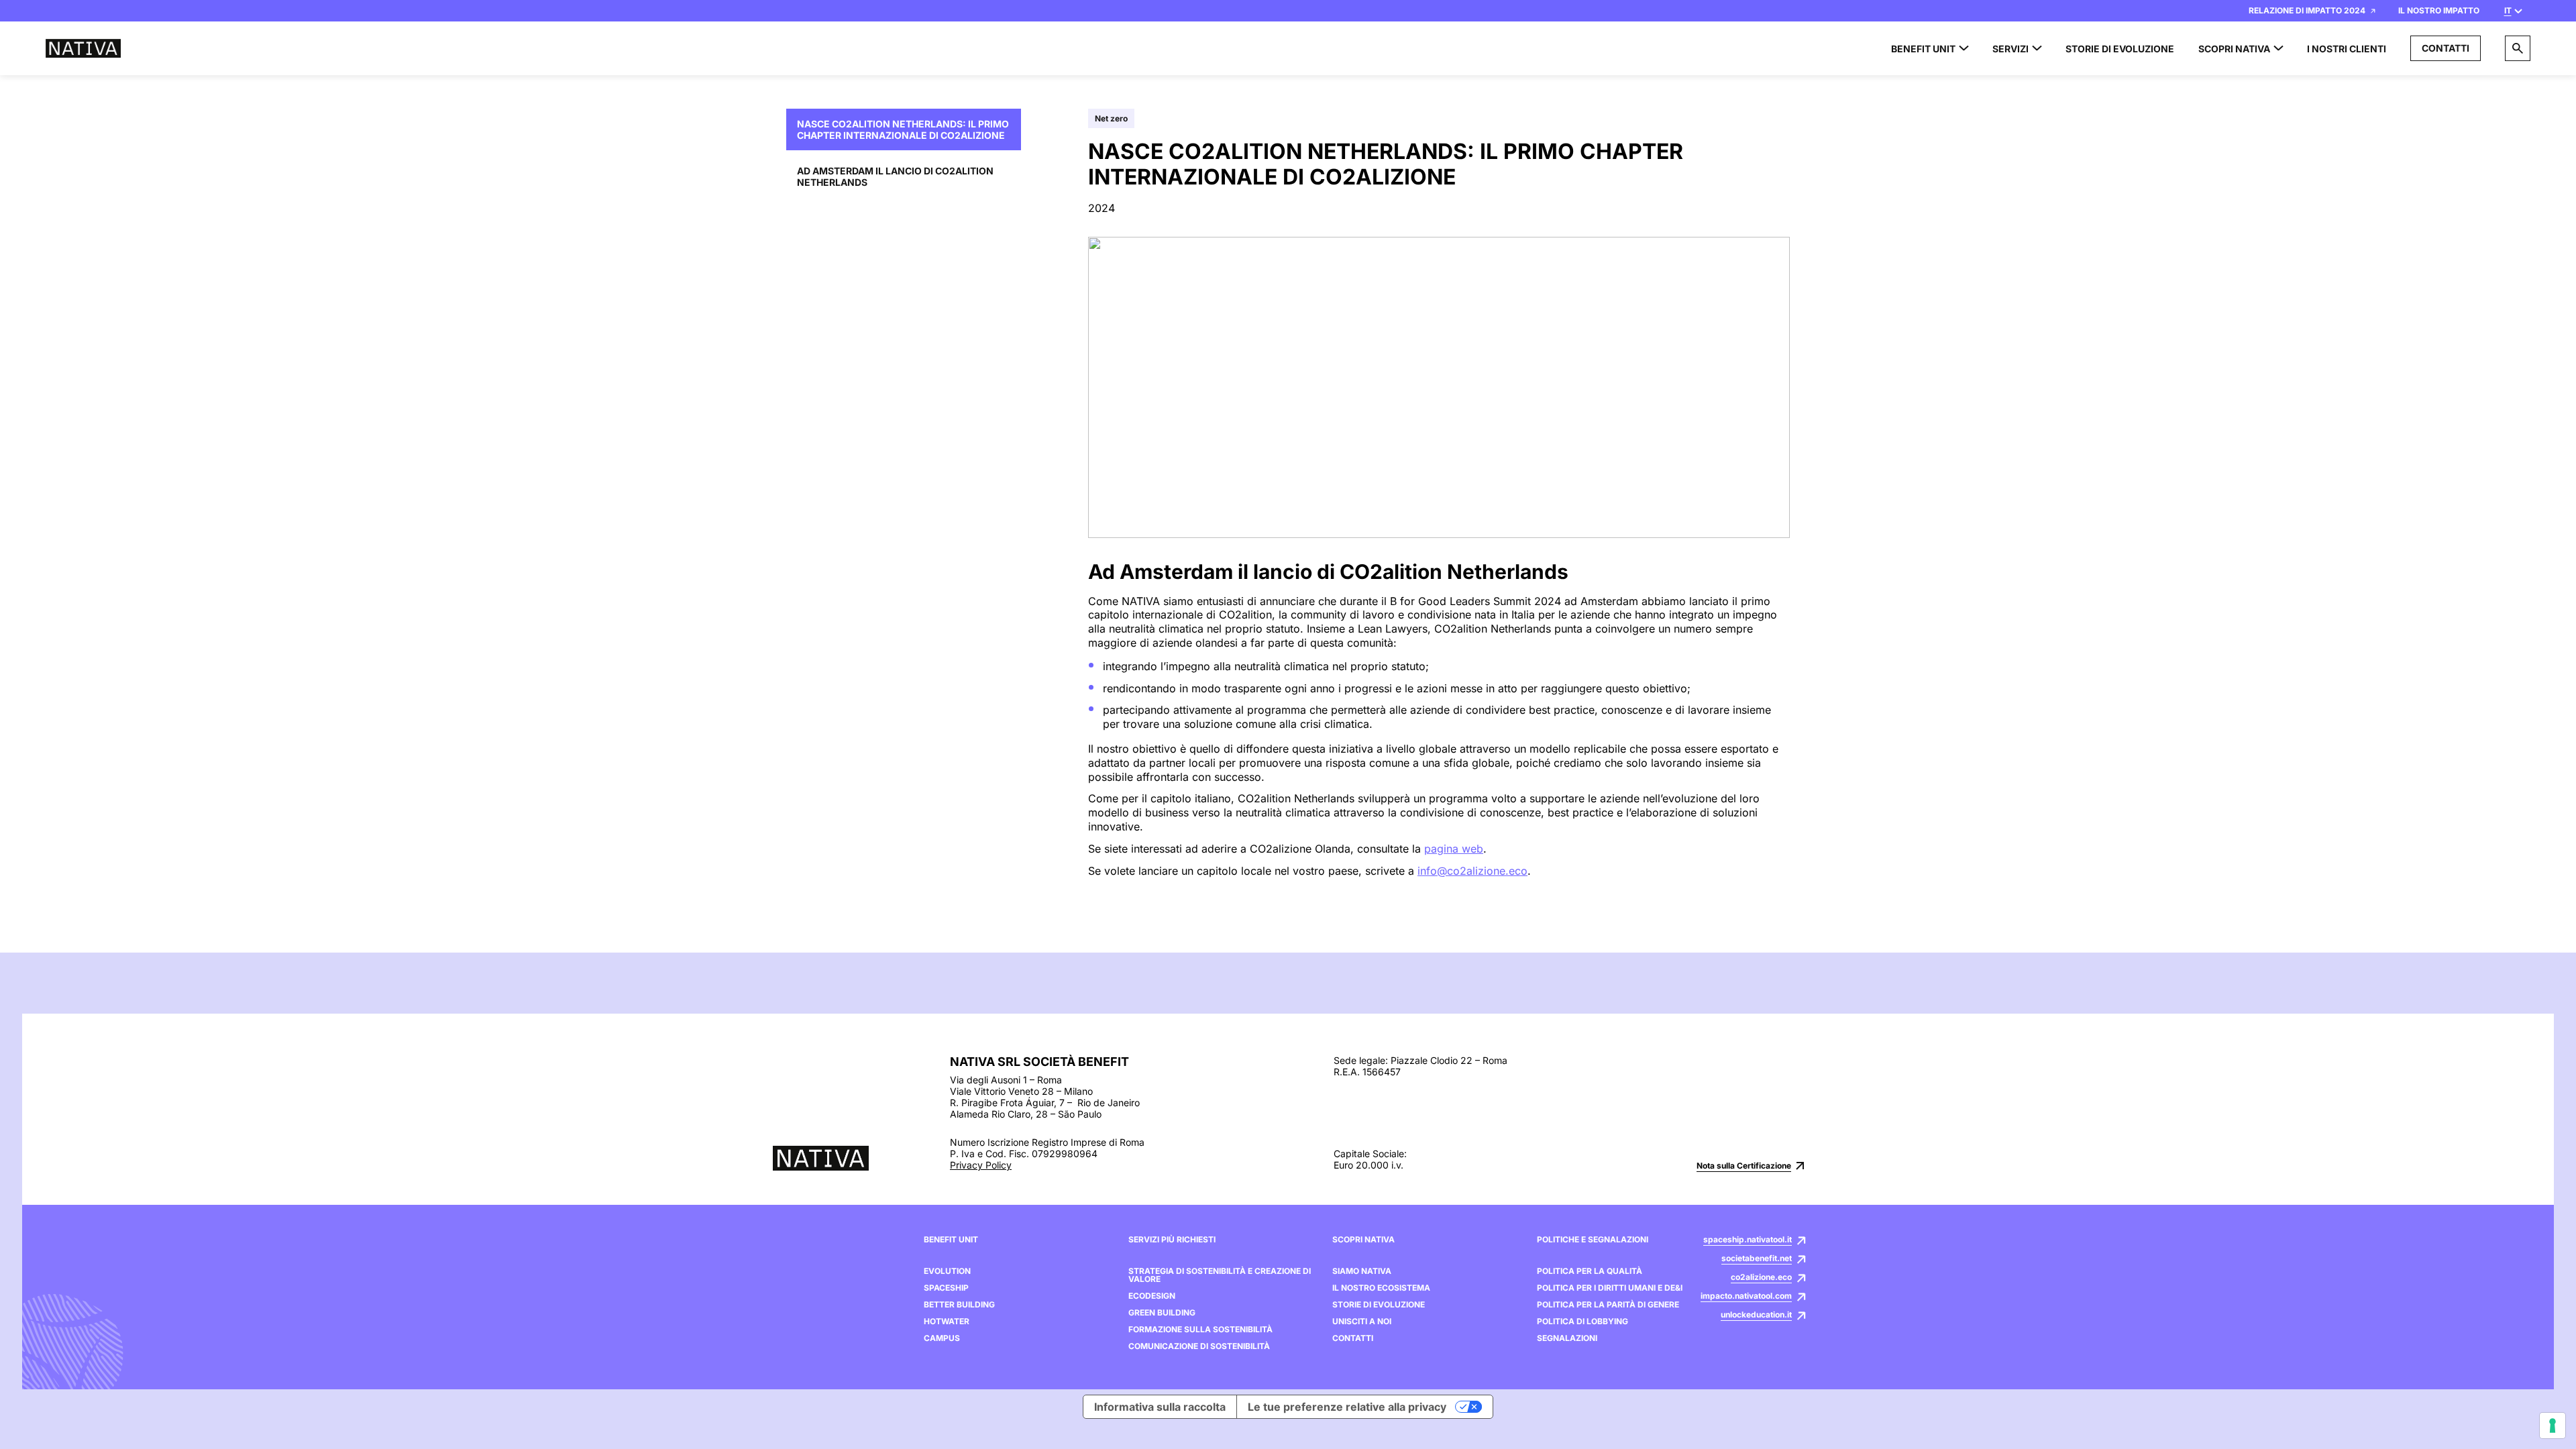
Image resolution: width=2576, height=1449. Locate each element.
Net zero (1111, 118)
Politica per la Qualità (1590, 1271)
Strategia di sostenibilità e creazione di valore (1220, 1275)
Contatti (2446, 48)
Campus (942, 1338)
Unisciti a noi (1362, 1322)
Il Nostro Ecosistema (1381, 1288)
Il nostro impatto (2439, 10)
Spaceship (946, 1288)
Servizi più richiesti (1172, 1240)
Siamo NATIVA (1362, 1271)
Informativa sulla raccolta (1160, 1407)
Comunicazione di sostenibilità (1199, 1346)
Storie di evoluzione (1379, 1305)
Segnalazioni (1567, 1338)
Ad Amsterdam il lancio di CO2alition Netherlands (895, 176)
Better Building (959, 1305)
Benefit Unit (951, 1240)
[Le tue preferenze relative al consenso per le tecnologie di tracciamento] (2553, 1426)
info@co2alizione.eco (1472, 871)
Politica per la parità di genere (1608, 1305)
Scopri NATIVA (1363, 1240)
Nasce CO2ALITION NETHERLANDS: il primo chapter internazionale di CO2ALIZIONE (903, 129)
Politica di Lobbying (1582, 1322)
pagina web (1454, 849)
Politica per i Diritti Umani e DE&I (1610, 1288)
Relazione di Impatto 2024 (2307, 10)
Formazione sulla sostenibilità (1200, 1330)
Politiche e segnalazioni (1593, 1240)
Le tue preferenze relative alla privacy (1347, 1407)
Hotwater (947, 1322)
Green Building (1162, 1313)
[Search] (2518, 48)
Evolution (947, 1271)
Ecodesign (1152, 1296)
